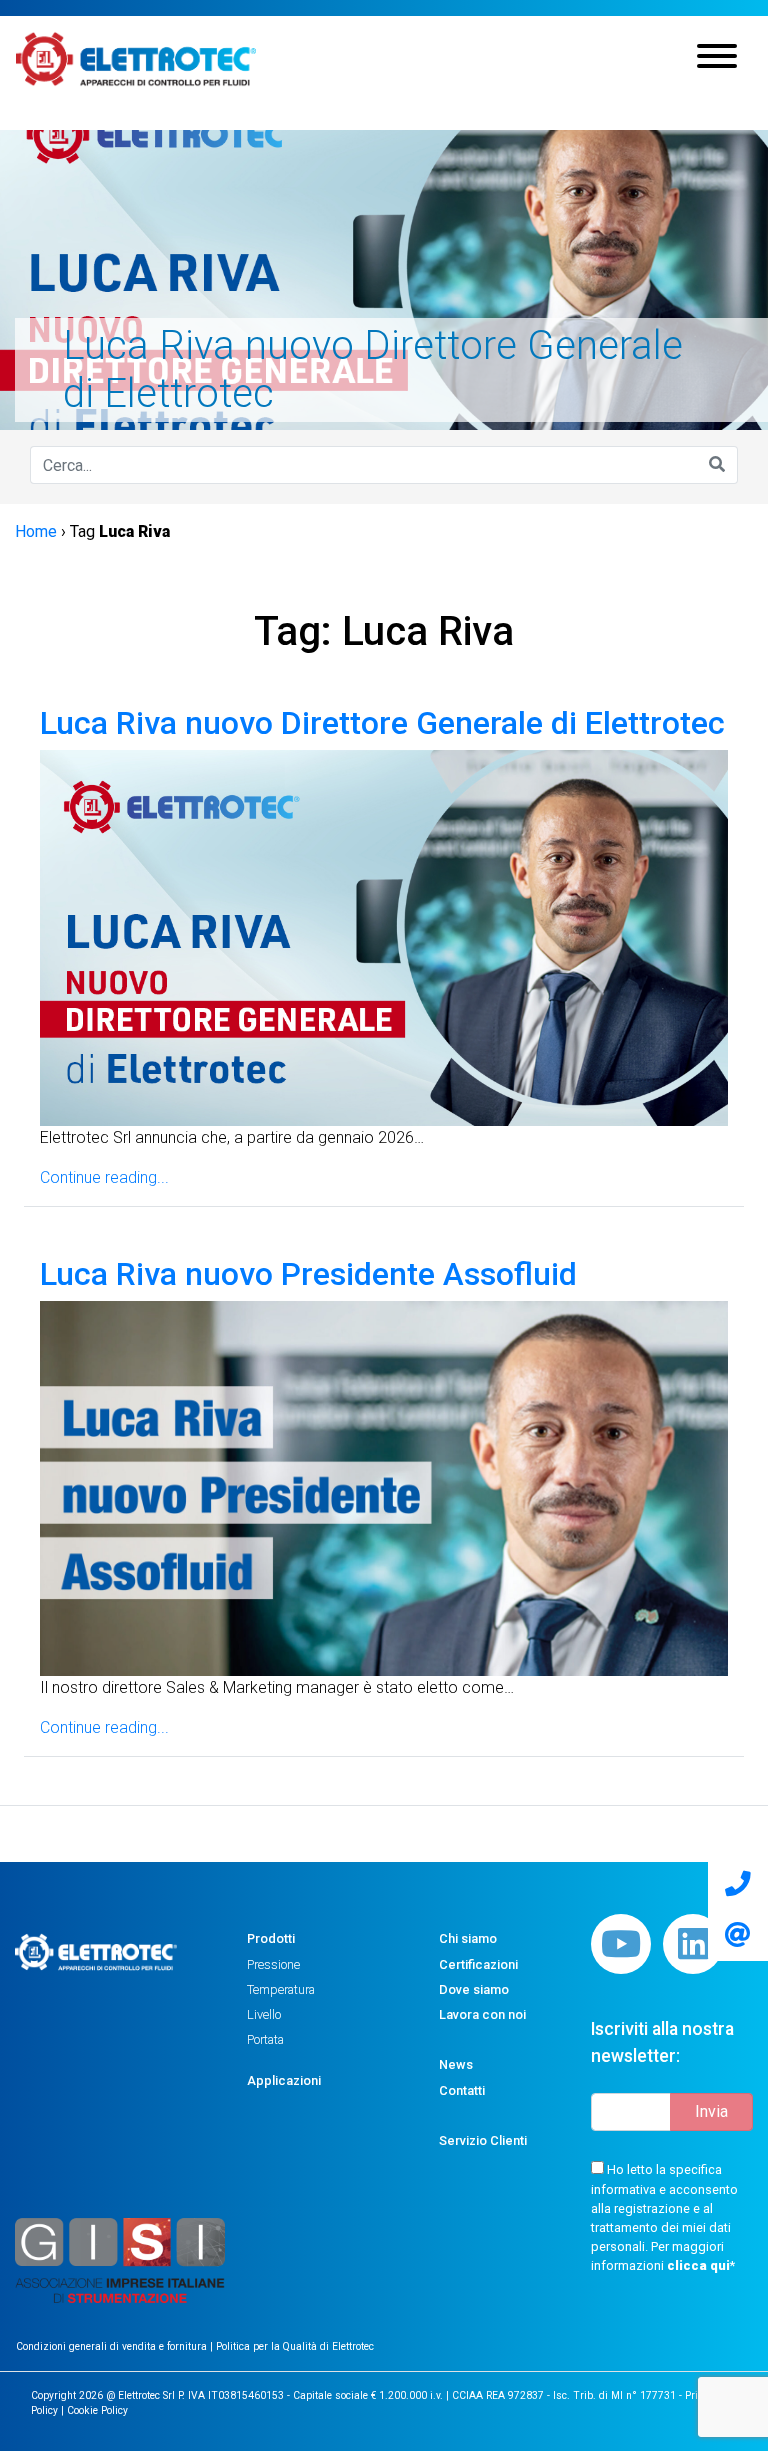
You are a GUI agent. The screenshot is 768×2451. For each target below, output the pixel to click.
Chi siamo (468, 1938)
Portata (265, 2039)
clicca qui (698, 2265)
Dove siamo (474, 1989)
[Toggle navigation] (717, 59)
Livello (264, 2014)
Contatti (462, 2090)
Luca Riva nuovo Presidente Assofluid (308, 1274)
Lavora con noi (482, 2014)
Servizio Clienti (483, 2140)
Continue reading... (104, 1177)
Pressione (273, 1964)
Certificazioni (478, 1964)
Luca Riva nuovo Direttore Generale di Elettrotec (382, 723)
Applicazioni (284, 2080)
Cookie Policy (97, 2410)
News (456, 2064)
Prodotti (271, 1938)
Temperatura (281, 1989)
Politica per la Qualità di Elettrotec (295, 2346)
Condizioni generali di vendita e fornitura (113, 2346)
